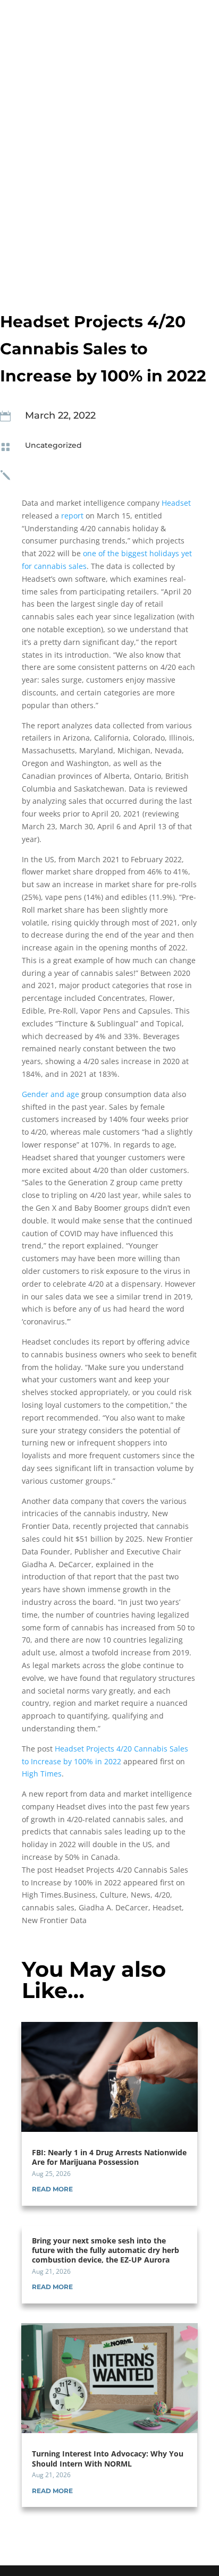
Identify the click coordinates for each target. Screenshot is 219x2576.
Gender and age (50, 1094)
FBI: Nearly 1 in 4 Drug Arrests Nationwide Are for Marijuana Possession (109, 2157)
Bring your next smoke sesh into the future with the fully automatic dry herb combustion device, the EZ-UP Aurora (106, 2250)
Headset (176, 503)
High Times (42, 1774)
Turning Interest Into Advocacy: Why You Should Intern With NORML (108, 2458)
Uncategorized (53, 445)
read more (52, 2189)
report (72, 516)
